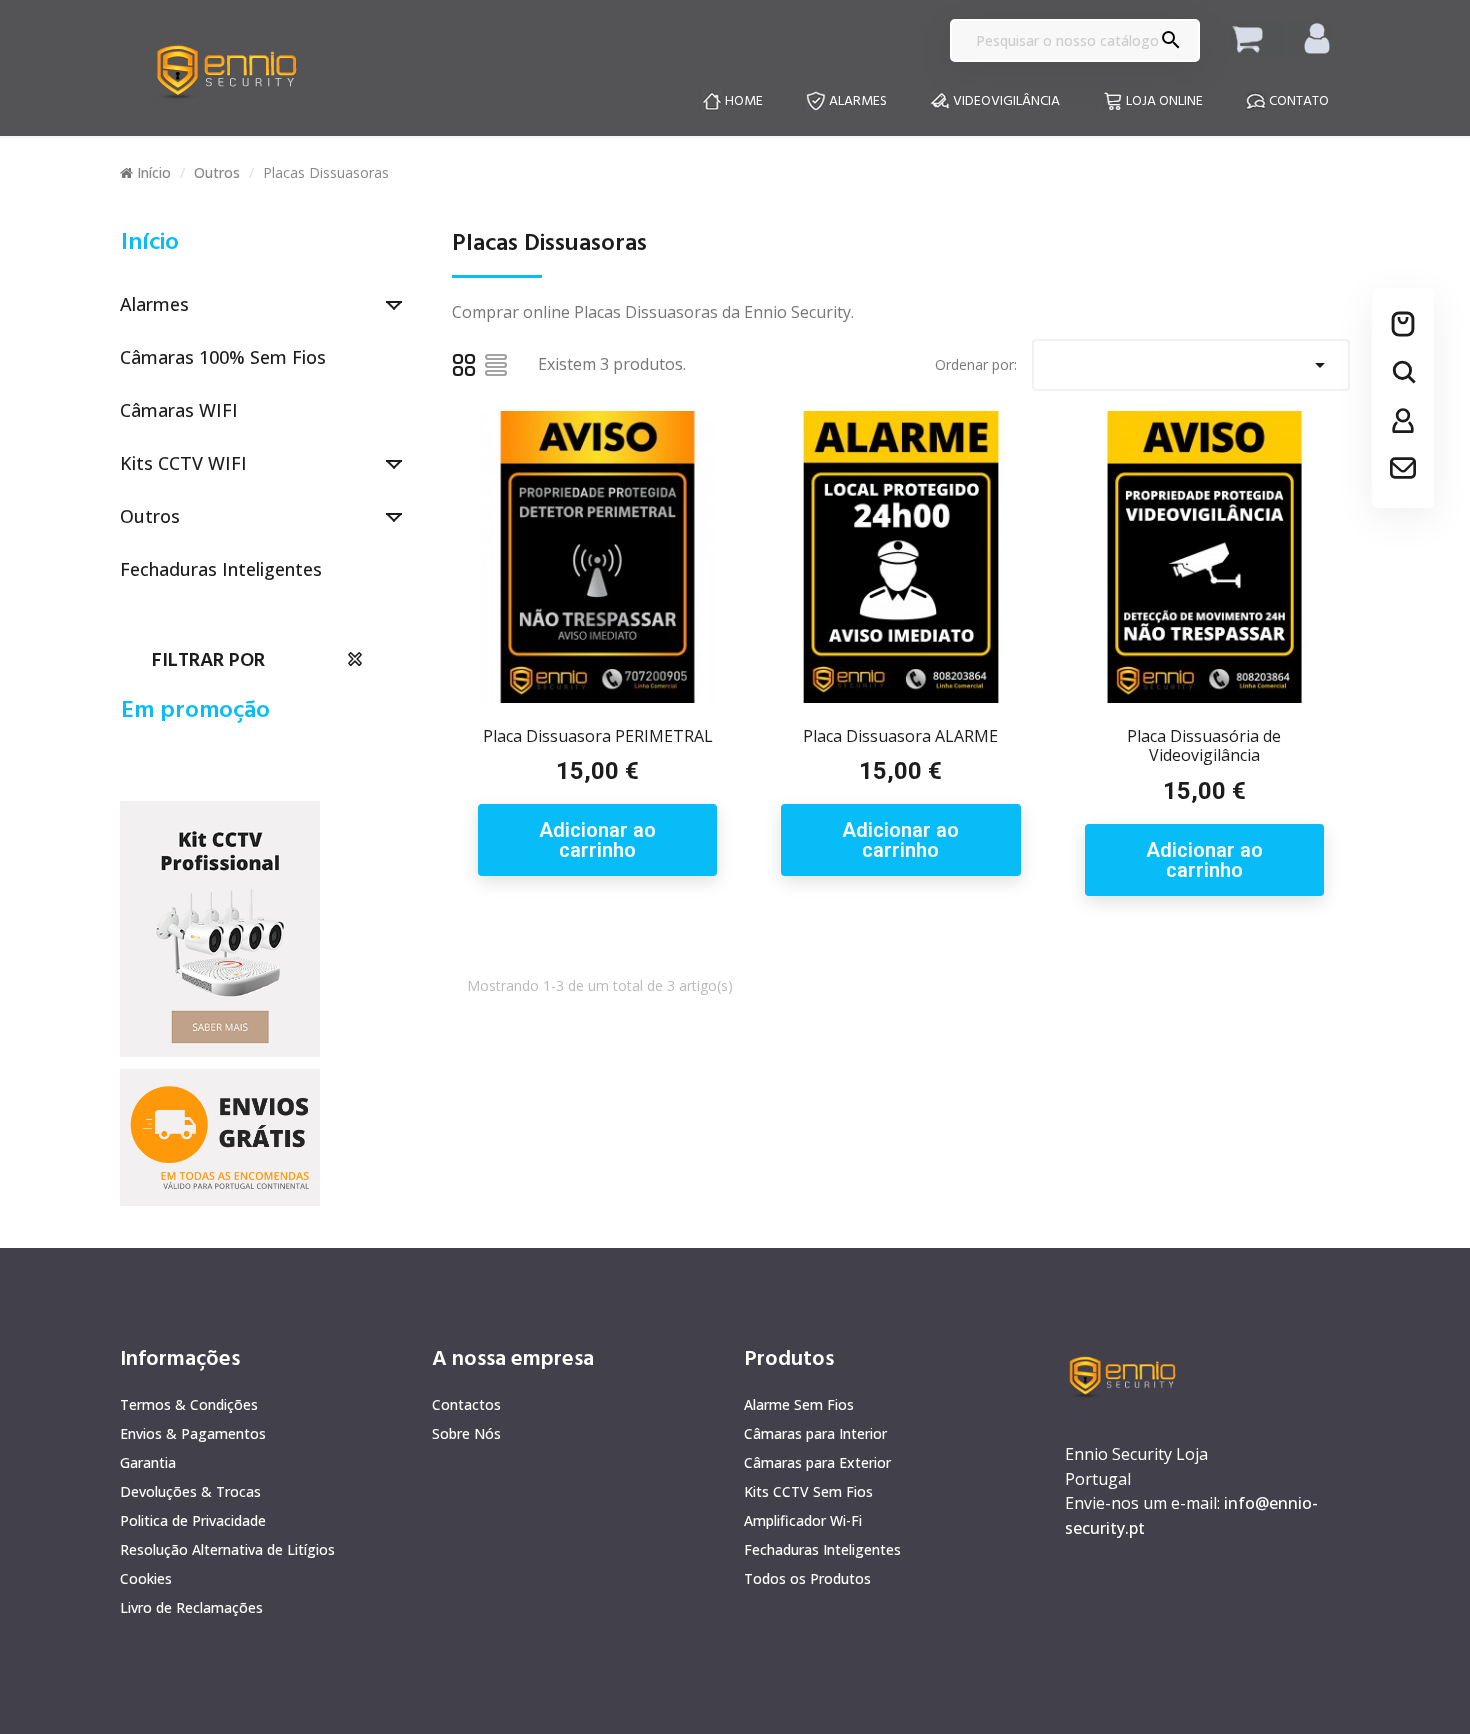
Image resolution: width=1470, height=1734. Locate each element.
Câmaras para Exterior (817, 1462)
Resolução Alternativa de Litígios (227, 1549)
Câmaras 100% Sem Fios (223, 357)
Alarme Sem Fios (799, 1404)
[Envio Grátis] (220, 927)
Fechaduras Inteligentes (221, 569)
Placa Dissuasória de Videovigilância (1204, 746)
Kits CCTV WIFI (183, 463)
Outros (150, 516)
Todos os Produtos (807, 1578)
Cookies (146, 1578)
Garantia (148, 1462)
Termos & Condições (189, 1404)
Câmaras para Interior (815, 1433)
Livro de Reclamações (191, 1607)
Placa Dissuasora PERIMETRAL (598, 736)
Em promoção (195, 711)
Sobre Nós (466, 1433)
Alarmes (154, 304)
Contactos (466, 1404)
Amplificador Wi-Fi (803, 1520)
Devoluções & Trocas (190, 1491)
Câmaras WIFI (179, 410)
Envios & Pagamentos (193, 1433)
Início (150, 243)
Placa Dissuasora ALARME (900, 736)
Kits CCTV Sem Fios (808, 1491)
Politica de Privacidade (193, 1520)
